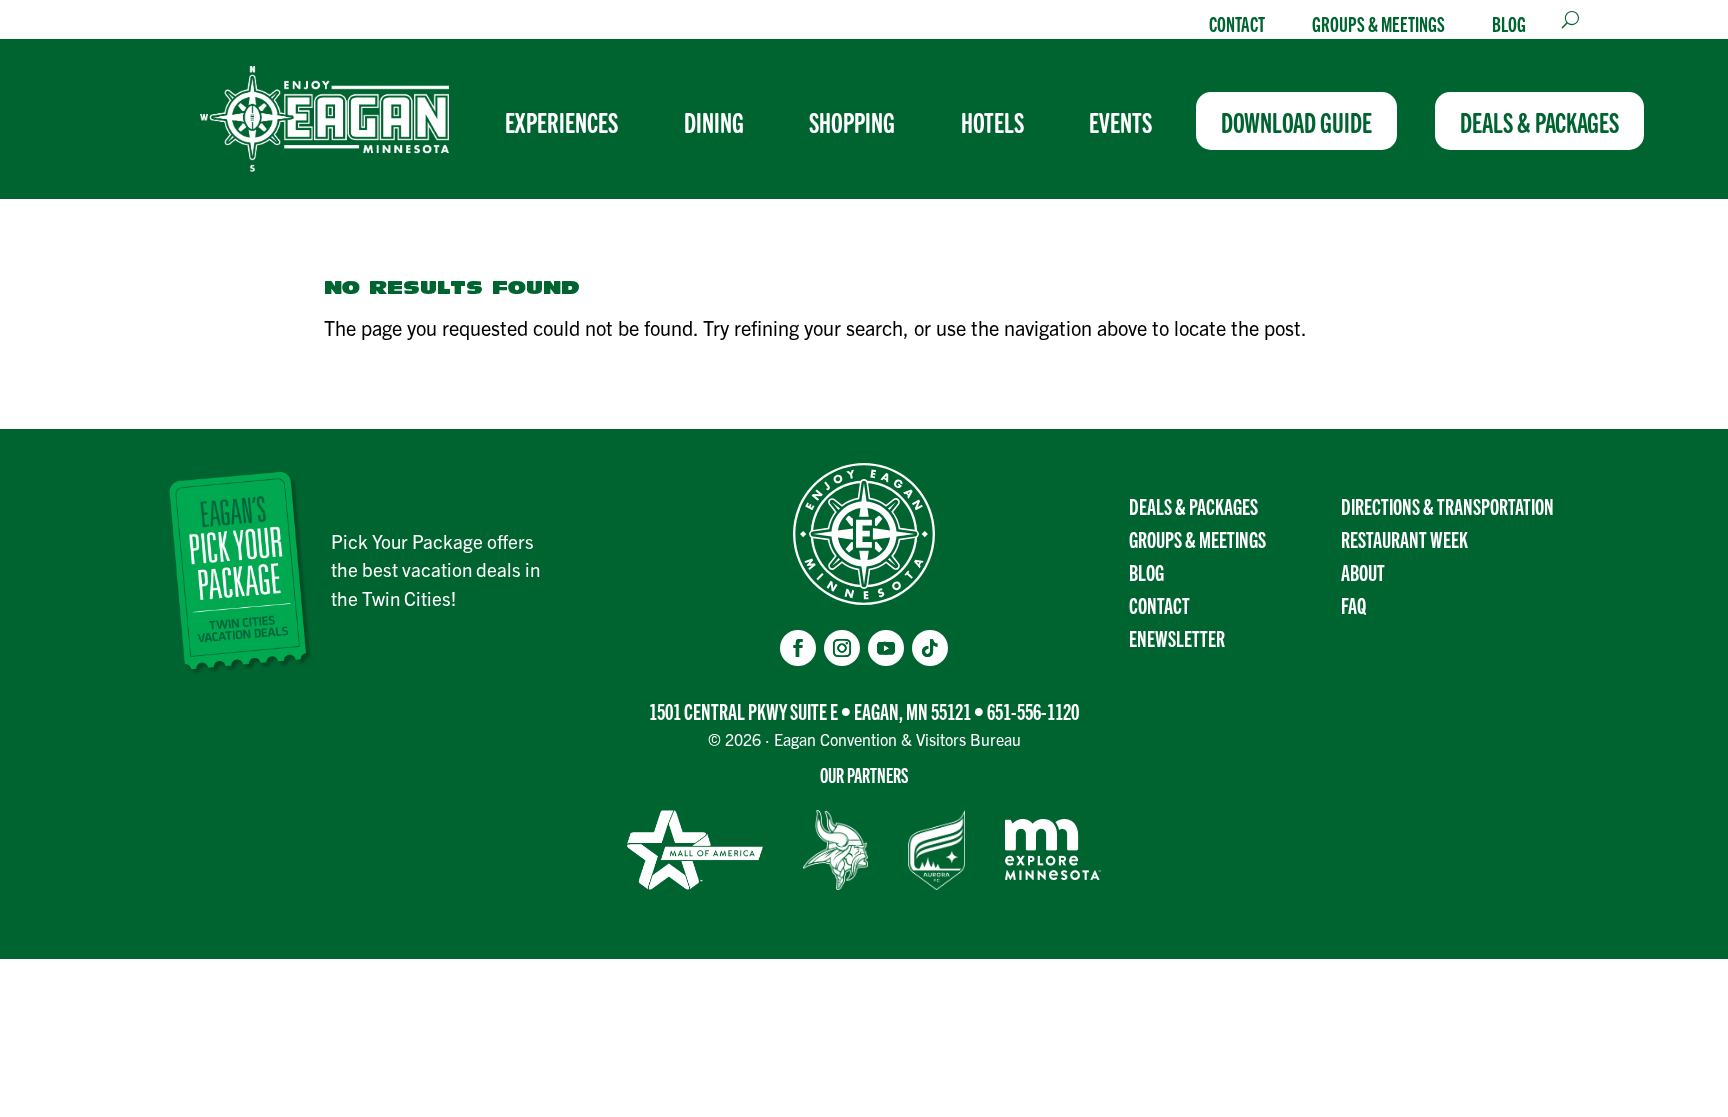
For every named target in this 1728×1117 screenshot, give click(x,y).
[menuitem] (569, 121)
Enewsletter (1177, 637)
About (1363, 571)
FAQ (1353, 604)
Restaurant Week (1404, 538)
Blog (1509, 23)
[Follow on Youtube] (886, 648)
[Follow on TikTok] (930, 648)
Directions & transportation (1447, 505)
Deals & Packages (1193, 505)
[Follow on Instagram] (842, 648)
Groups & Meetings (1378, 23)
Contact (1237, 23)
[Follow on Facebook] (798, 648)
